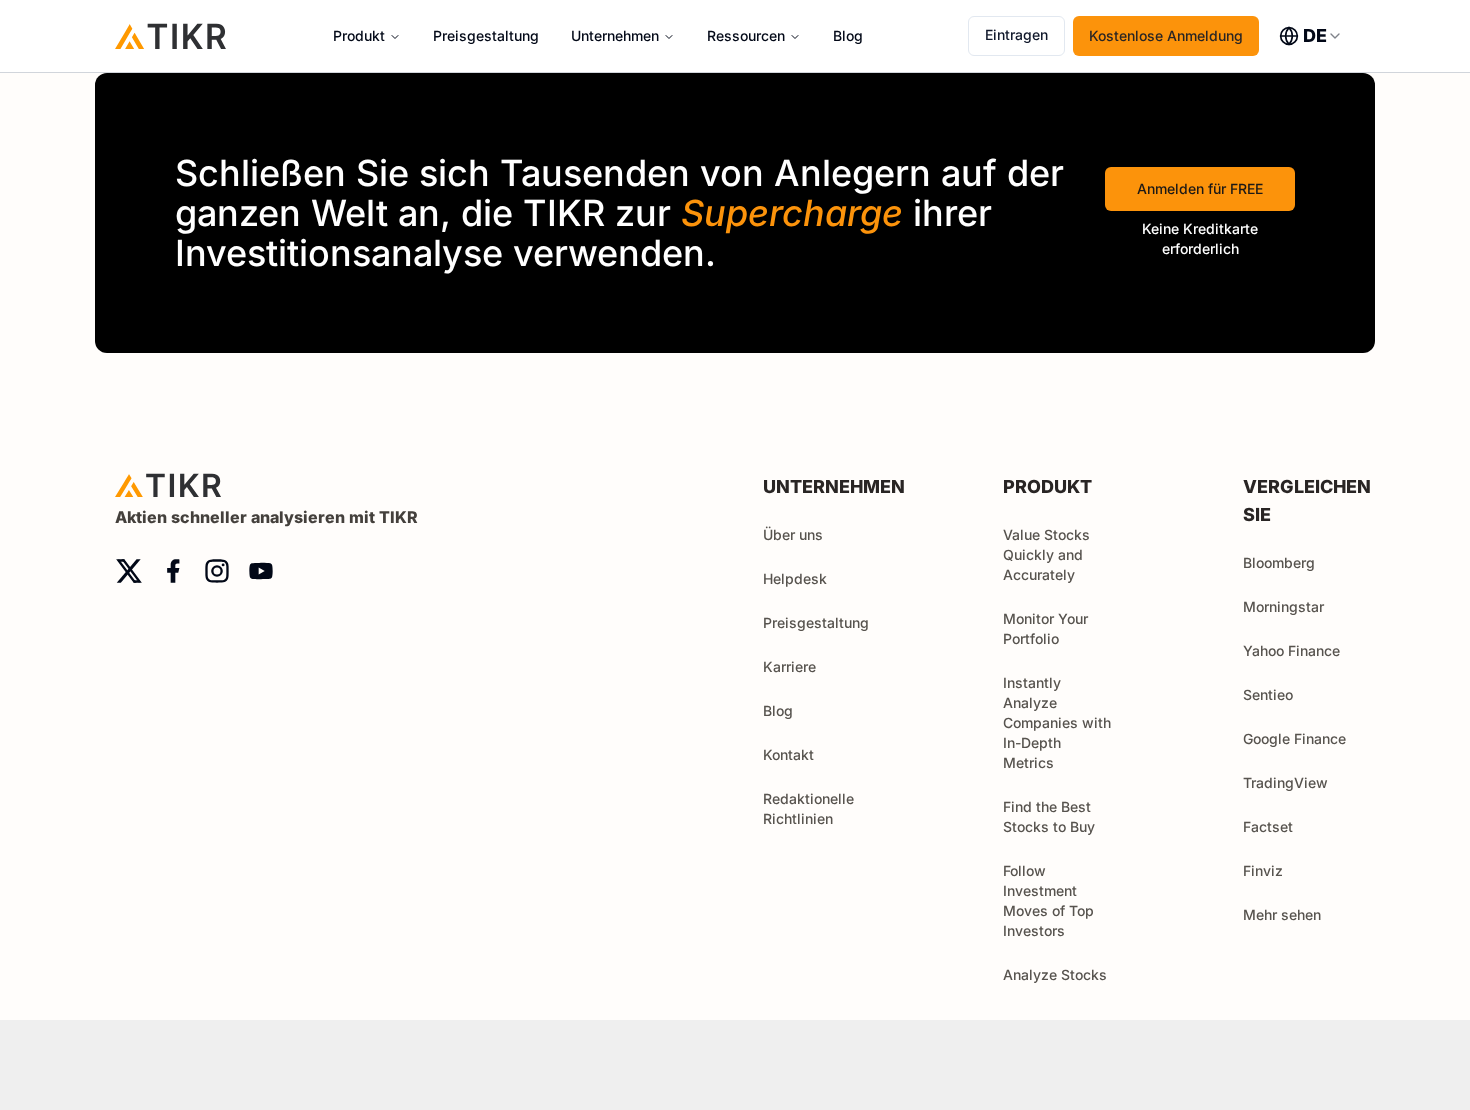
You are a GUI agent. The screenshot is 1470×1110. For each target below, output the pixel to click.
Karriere (789, 666)
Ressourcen (746, 35)
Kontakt (788, 754)
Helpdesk (795, 578)
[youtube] (261, 571)
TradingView (1285, 782)
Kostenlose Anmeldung (1166, 35)
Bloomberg (1279, 562)
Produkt (359, 35)
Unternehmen (615, 35)
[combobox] (1311, 36)
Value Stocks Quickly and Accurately (1046, 554)
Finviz (1263, 870)
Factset (1268, 826)
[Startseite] (171, 35)
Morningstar (1283, 606)
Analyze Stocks (1055, 974)
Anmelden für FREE (1200, 188)
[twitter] (129, 571)
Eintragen (1016, 34)
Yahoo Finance (1291, 650)
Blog (848, 35)
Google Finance (1294, 738)
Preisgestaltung (486, 35)
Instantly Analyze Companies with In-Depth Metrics (1057, 722)
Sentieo (1268, 694)
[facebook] (173, 571)
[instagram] (217, 571)
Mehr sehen (1282, 914)
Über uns (793, 534)
